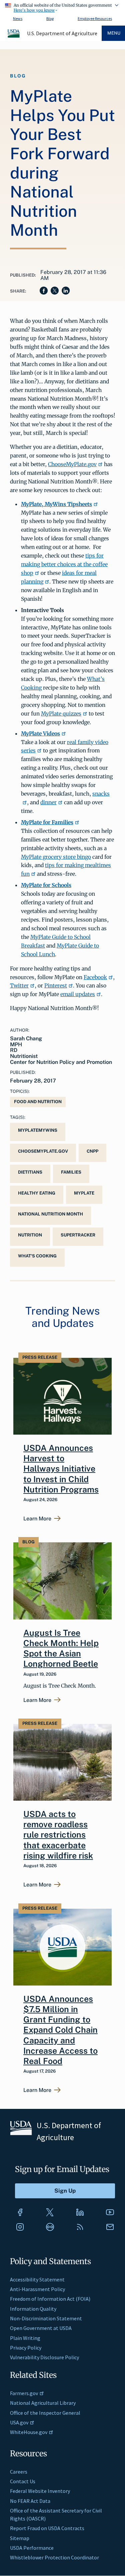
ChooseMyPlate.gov (72, 464)
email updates (78, 994)
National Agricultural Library (43, 2403)
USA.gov (19, 2422)
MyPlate (84, 1193)
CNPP (92, 1151)
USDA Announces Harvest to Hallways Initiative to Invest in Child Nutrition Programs (61, 1469)
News (18, 18)
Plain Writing (25, 2338)
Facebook (95, 977)
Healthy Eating (37, 1193)
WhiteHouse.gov (29, 2432)
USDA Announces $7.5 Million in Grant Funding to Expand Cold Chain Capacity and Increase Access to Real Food (60, 2030)
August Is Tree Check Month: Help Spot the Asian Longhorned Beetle (61, 1648)
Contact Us (23, 2481)
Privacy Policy (26, 2348)
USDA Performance (32, 2548)
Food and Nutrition (38, 1102)
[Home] (14, 37)
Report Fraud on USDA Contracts (47, 2528)
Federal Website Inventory (40, 2491)
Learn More (37, 1519)
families (71, 1172)
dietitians (30, 1172)
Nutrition (30, 1235)
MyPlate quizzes (61, 713)
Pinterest (56, 985)
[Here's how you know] (62, 7)
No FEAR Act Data (30, 2501)
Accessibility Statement (37, 2279)
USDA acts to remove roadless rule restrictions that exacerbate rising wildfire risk (58, 1835)
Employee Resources (95, 18)
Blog (50, 18)
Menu (114, 33)
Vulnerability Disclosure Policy (44, 2357)
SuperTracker (78, 1235)
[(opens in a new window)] (20, 2212)
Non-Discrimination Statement (46, 2318)
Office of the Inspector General (45, 2413)
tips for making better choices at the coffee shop (64, 564)
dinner (48, 802)
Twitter (19, 985)
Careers (19, 2472)
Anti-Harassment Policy (37, 2289)
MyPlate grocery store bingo (56, 857)
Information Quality (33, 2309)
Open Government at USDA (41, 2328)
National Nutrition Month (50, 1214)
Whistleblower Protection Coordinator (54, 2557)
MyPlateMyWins (38, 1130)
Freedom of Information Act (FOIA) (50, 2299)
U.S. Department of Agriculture (62, 33)
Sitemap (20, 2538)
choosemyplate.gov (43, 1151)
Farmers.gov (24, 2393)
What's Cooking (37, 1256)
